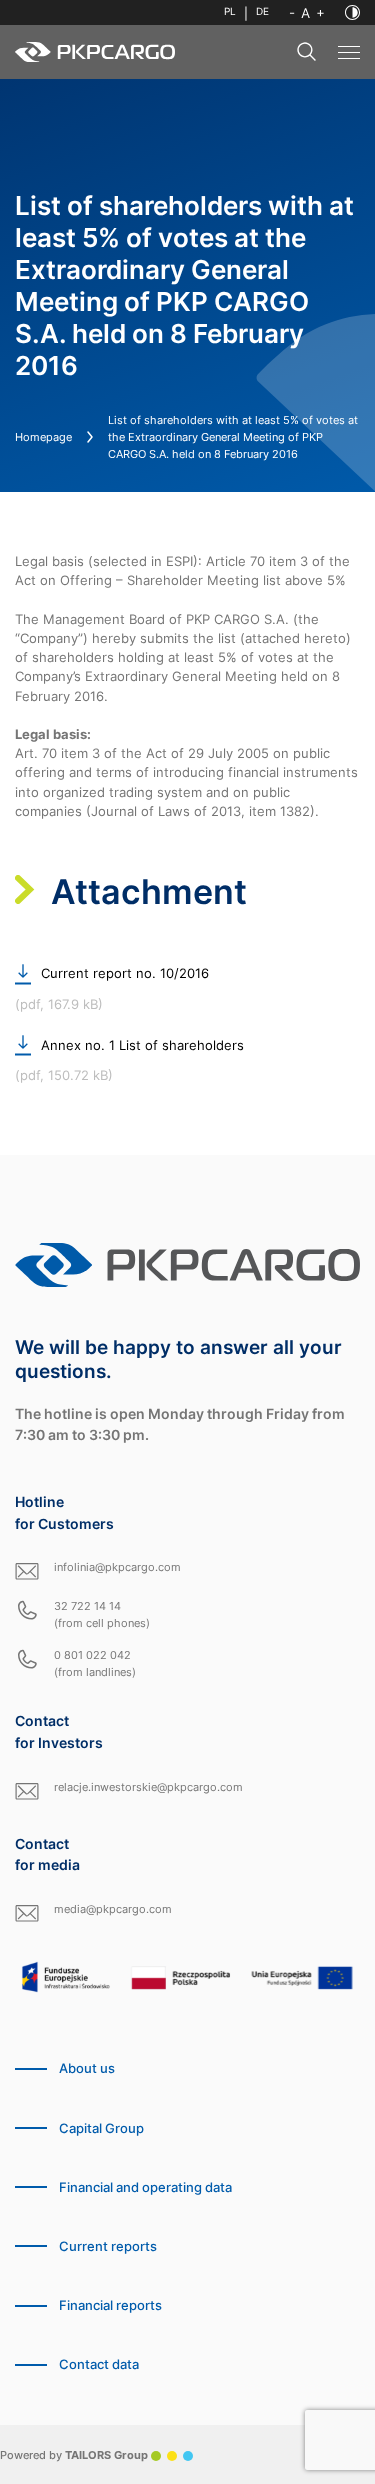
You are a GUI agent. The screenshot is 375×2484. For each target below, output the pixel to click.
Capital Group (101, 2128)
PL (230, 11)
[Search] (307, 52)
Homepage (43, 437)
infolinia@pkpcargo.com (117, 1567)
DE (262, 11)
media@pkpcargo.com (113, 1909)
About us (87, 2068)
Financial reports (110, 2305)
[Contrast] (352, 12)
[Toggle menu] (349, 52)
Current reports (108, 2246)
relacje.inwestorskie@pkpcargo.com (148, 1787)
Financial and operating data (145, 2187)
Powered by (74, 2455)
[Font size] (307, 13)
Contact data (99, 2364)
